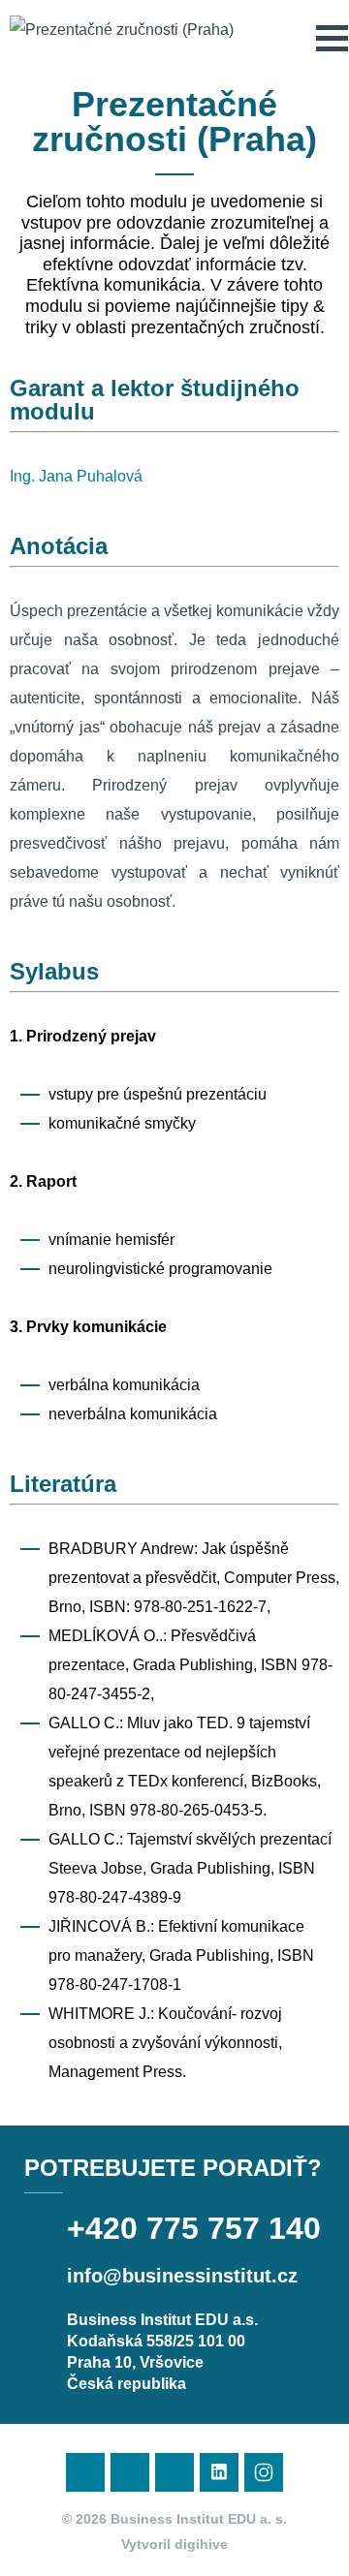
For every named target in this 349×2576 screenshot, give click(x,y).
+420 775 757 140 (194, 2228)
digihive (201, 2544)
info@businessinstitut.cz (182, 2276)
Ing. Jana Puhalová (76, 476)
